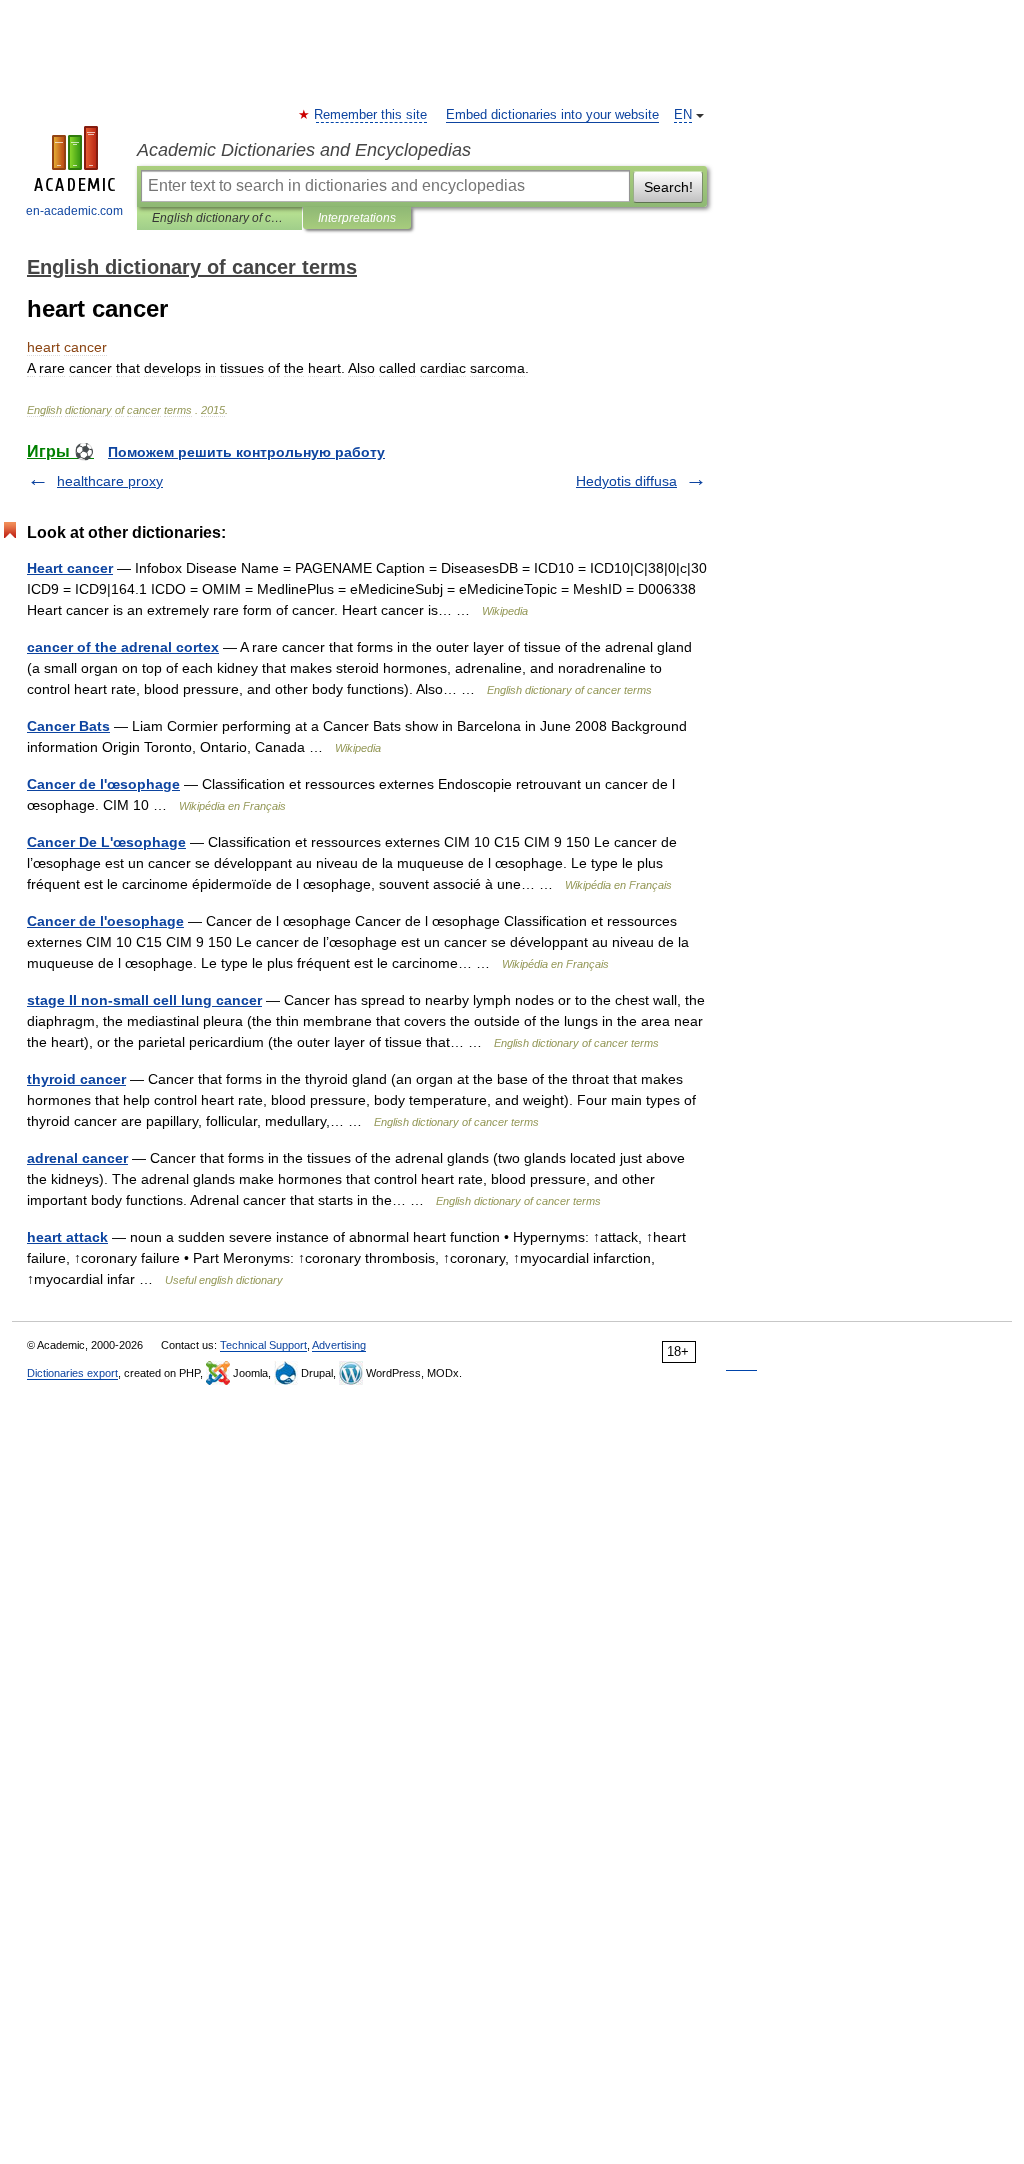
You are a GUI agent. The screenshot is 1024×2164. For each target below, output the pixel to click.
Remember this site (371, 115)
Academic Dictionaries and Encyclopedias (304, 150)
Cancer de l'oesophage (105, 921)
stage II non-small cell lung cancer (144, 1000)
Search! (668, 187)
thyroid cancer (76, 1079)
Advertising (339, 1345)
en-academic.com (74, 211)
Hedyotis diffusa (626, 481)
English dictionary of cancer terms (219, 218)
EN (683, 115)
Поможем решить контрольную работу (246, 452)
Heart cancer (70, 568)
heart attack (67, 1237)
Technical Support (263, 1345)
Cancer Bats (68, 726)
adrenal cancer (77, 1158)
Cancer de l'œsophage (103, 784)
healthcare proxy (110, 481)
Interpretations (357, 218)
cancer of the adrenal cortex (123, 647)
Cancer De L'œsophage (106, 842)
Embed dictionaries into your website (552, 115)
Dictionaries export (72, 1373)
